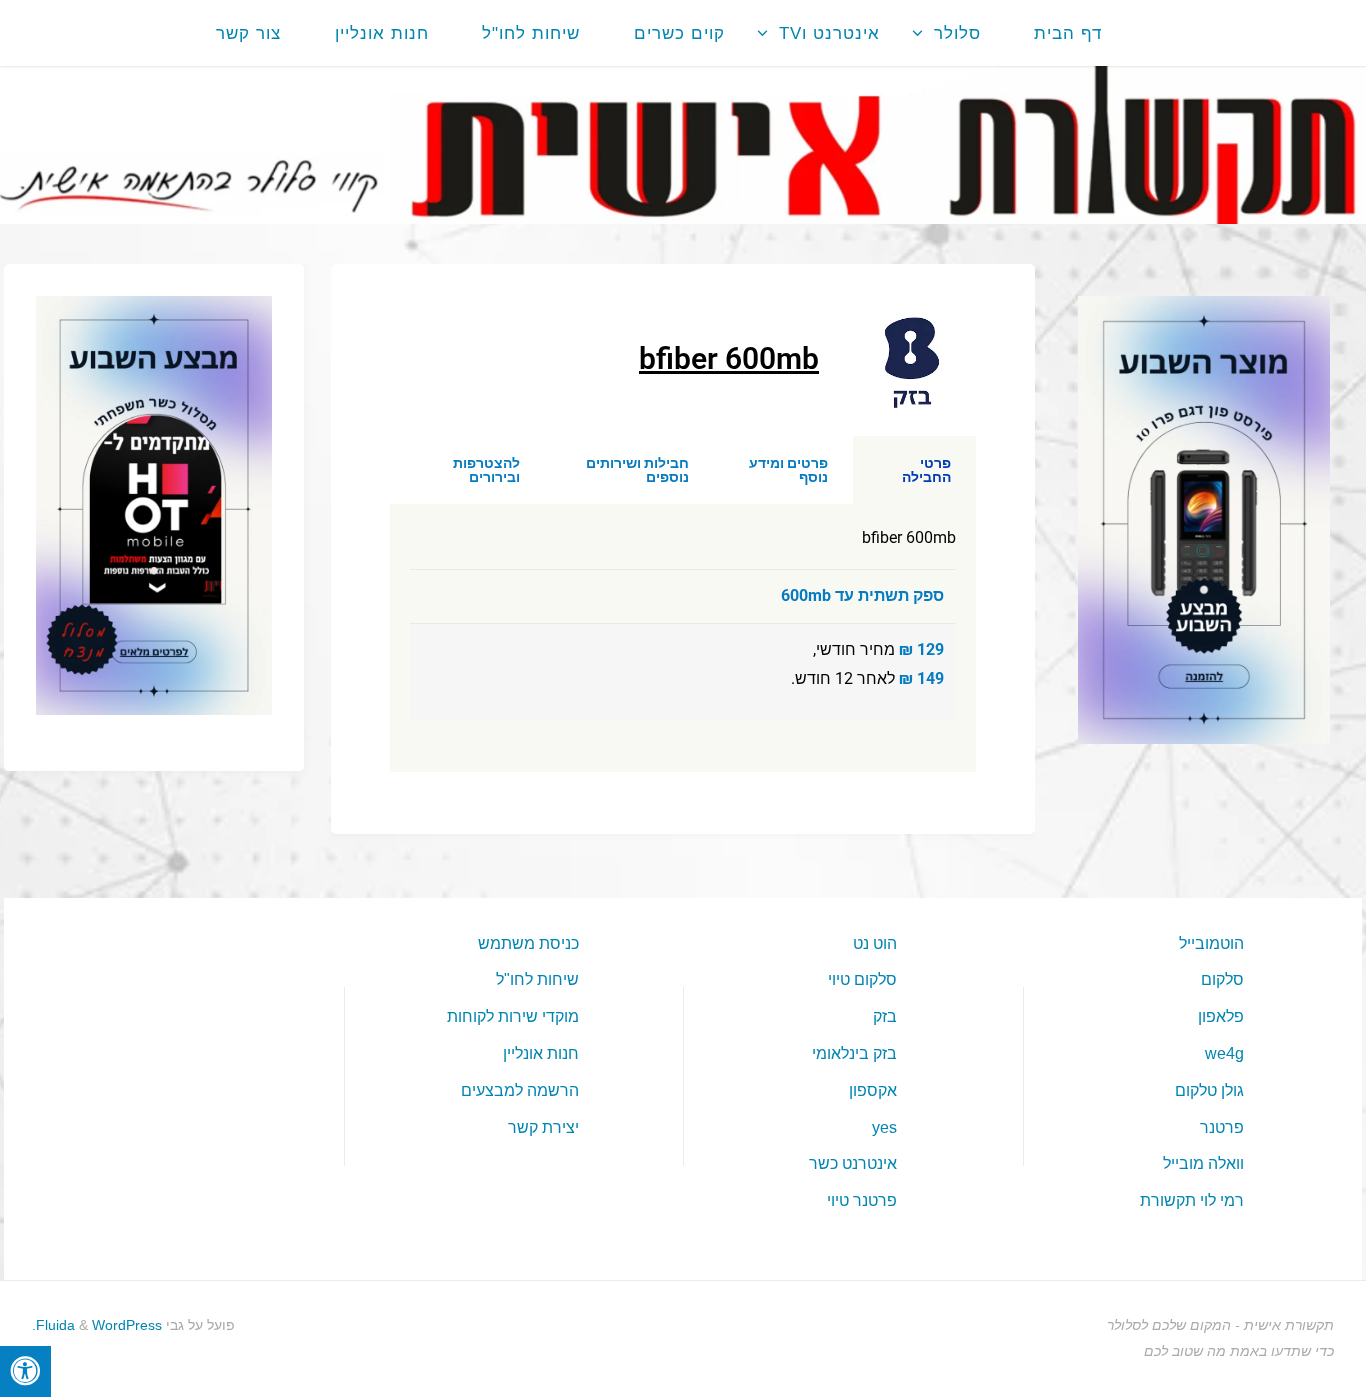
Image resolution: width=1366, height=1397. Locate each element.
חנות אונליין (541, 1053)
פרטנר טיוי (862, 1200)
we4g (1224, 1053)
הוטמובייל (1211, 943)
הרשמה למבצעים (520, 1090)
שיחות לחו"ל (537, 979)
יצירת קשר (543, 1127)
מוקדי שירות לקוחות (513, 1016)
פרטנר (1222, 1127)
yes (884, 1127)
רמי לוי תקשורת (1192, 1200)
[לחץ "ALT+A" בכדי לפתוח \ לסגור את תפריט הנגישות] (25, 1371)
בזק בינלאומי (854, 1053)
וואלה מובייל (1203, 1163)
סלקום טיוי (862, 979)
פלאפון (1221, 1016)
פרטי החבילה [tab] (926, 470)
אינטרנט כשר (853, 1163)
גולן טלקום (1209, 1090)
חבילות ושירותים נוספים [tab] (637, 470)
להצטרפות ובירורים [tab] (486, 470)
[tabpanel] (682, 637)
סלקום (1222, 979)
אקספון (873, 1090)
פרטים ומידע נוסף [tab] (788, 470)
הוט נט (875, 943)
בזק (885, 1016)
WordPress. (97, 1325)
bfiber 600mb (729, 358)
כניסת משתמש (528, 943)
